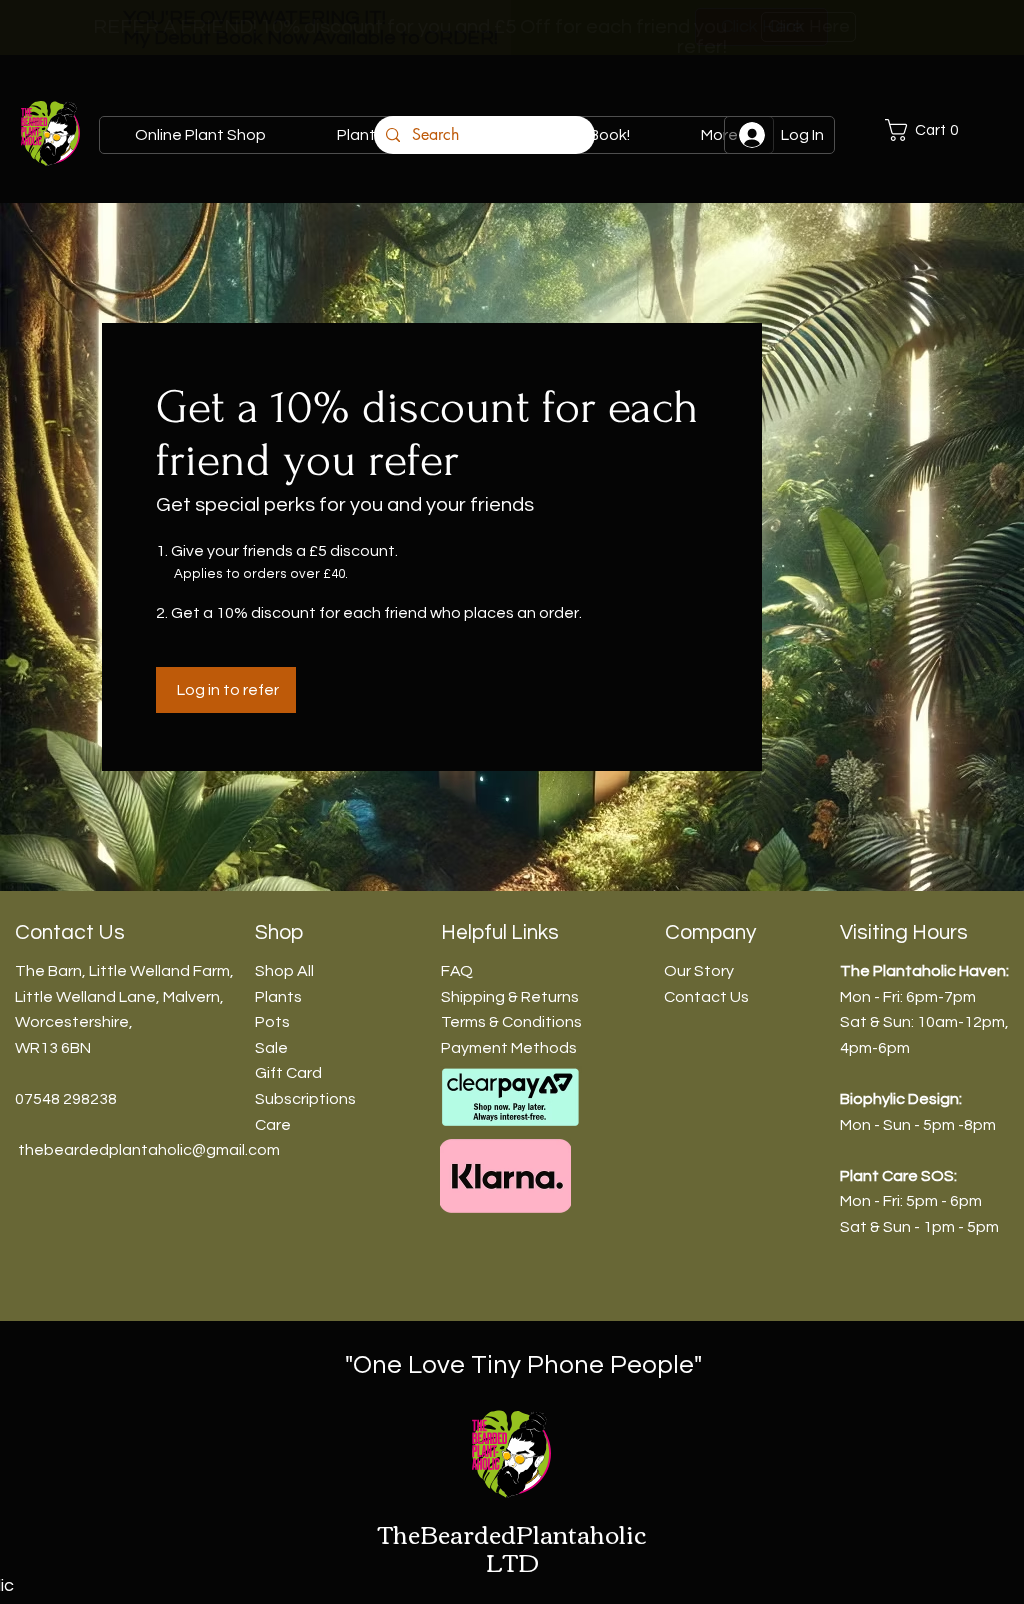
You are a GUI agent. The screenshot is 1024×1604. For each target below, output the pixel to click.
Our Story (699, 971)
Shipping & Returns (510, 997)
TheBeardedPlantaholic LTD (512, 1547)
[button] (943, 130)
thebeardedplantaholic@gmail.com (149, 1150)
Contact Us (706, 997)
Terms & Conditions (511, 1022)
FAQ (457, 971)
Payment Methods (509, 1048)
